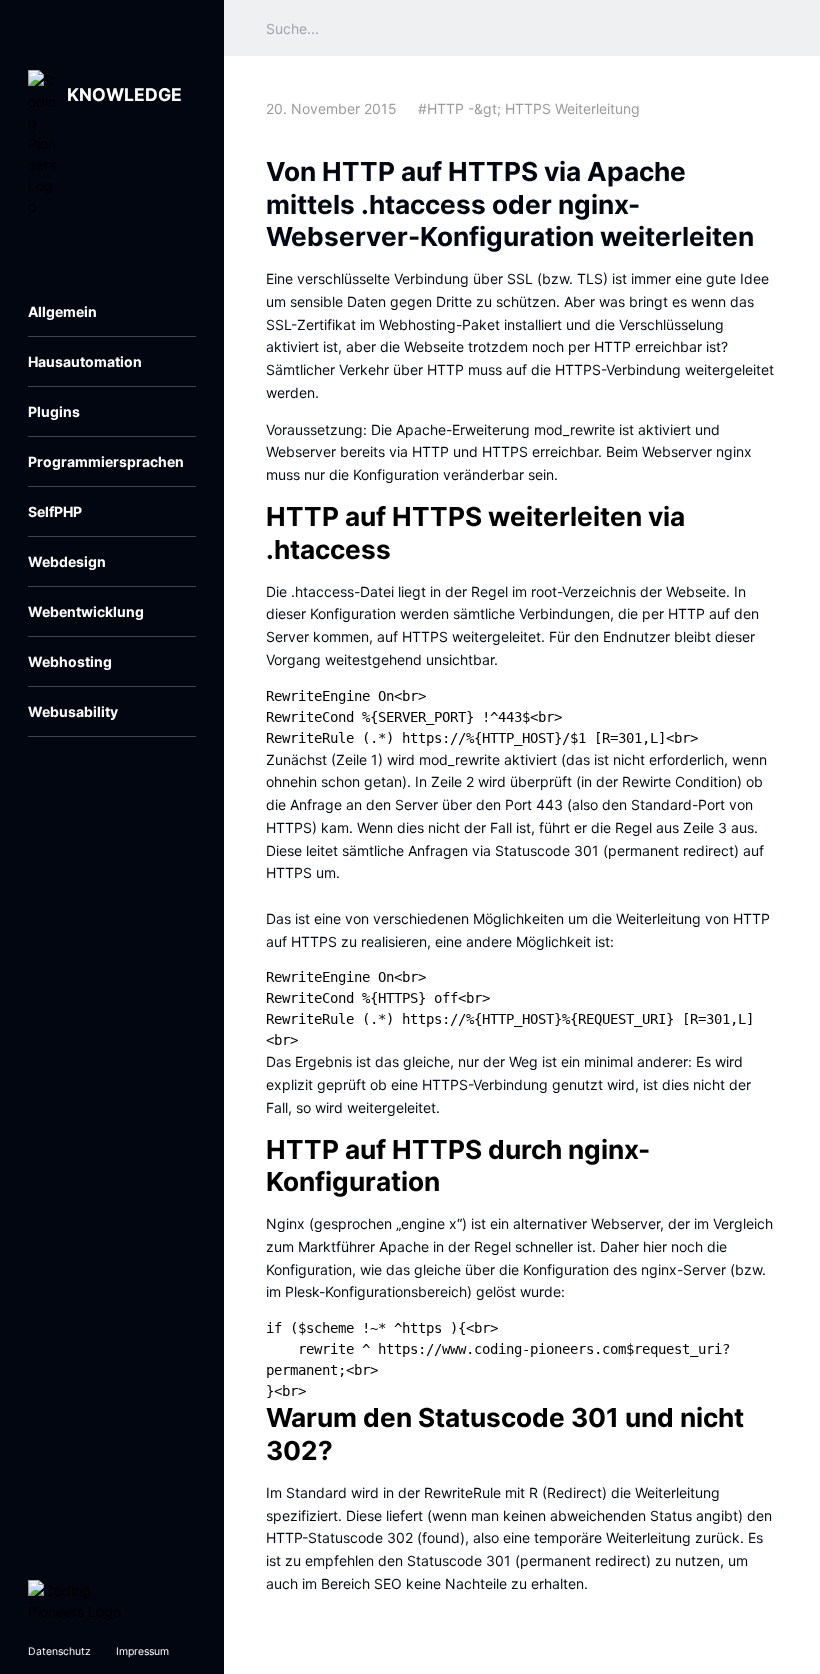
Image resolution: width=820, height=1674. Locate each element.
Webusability (73, 711)
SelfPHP (55, 511)
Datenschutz (59, 1651)
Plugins (54, 411)
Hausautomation (85, 361)
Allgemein (62, 311)
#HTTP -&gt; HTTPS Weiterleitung (529, 108)
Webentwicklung (86, 611)
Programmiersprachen (106, 461)
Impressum (142, 1651)
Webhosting (70, 661)
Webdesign (67, 561)
